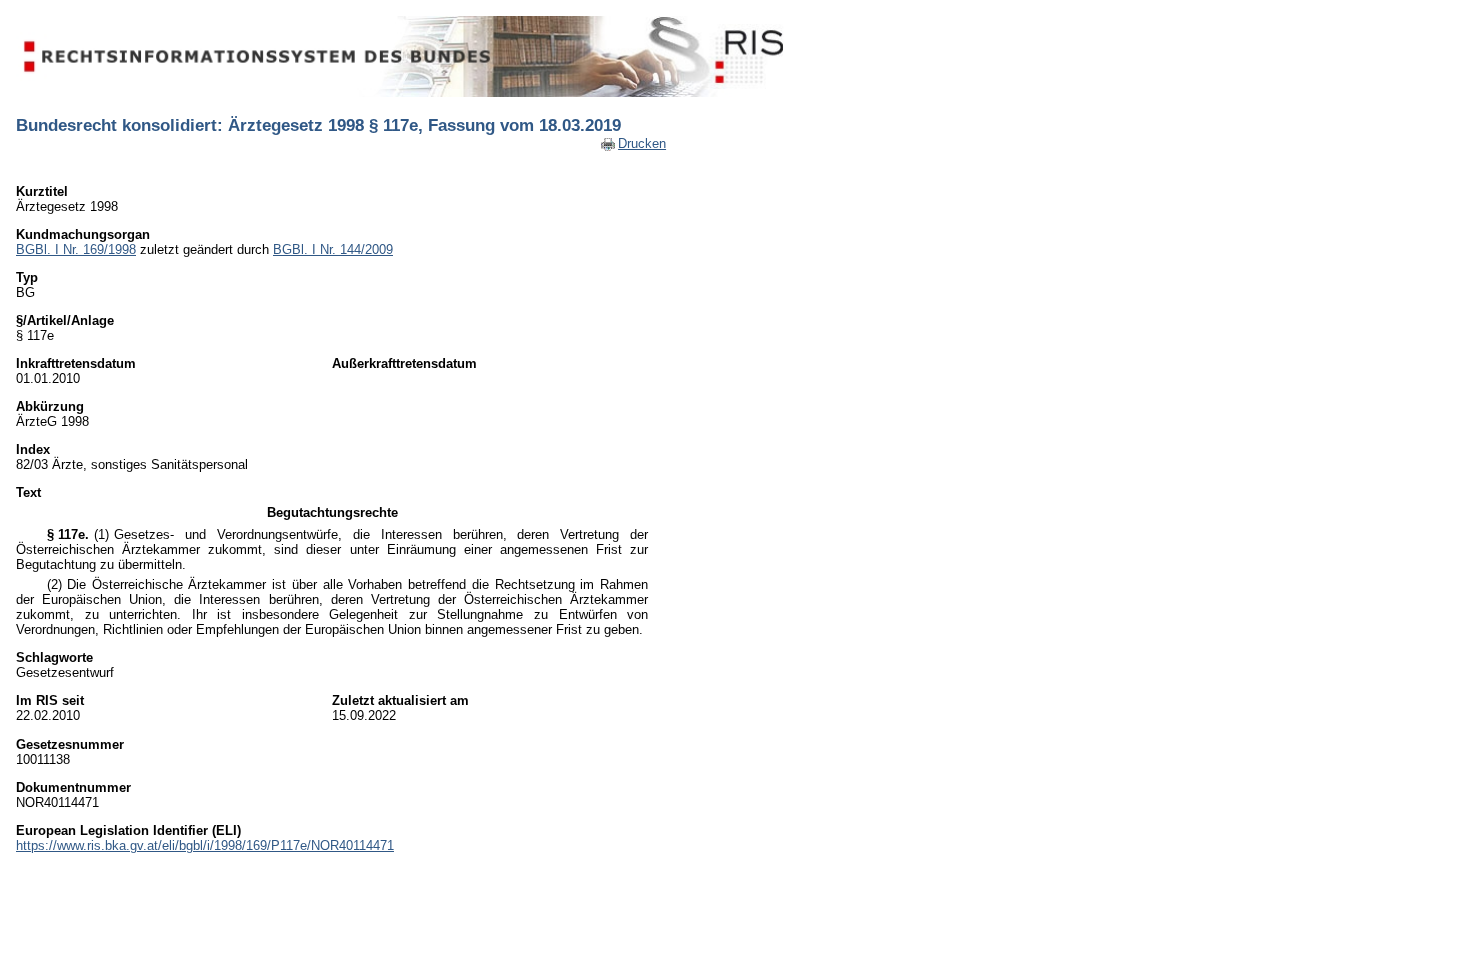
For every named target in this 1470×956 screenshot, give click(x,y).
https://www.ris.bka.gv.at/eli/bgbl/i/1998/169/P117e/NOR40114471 (205, 845)
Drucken (642, 143)
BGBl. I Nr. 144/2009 (333, 249)
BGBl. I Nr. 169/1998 (76, 249)
